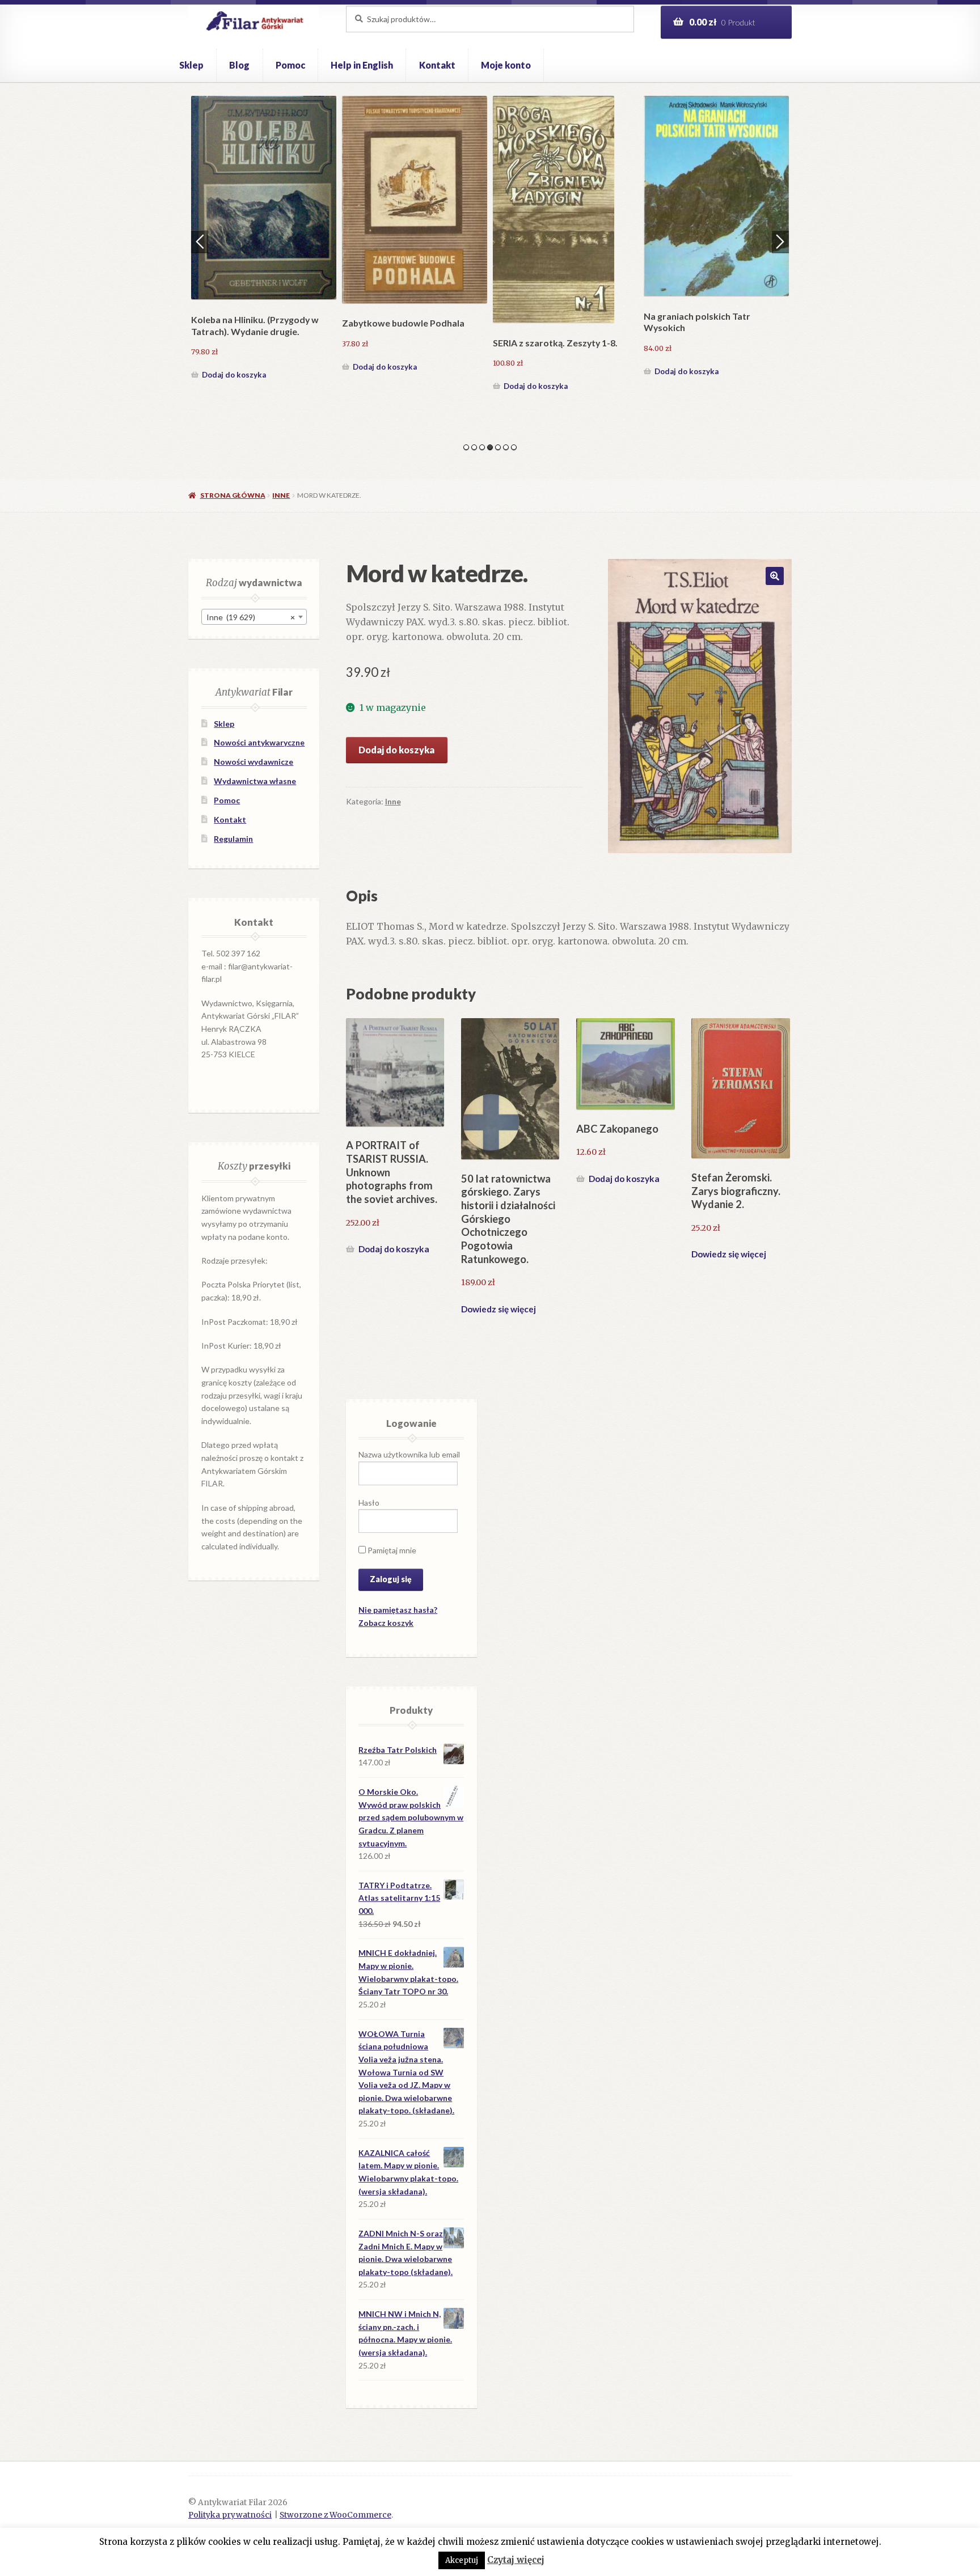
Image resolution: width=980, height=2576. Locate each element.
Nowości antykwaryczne (259, 742)
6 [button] (506, 447)
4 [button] (490, 447)
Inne (281, 495)
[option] (264, 238)
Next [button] (780, 241)
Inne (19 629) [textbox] (251, 617)
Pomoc (290, 65)
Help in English (362, 65)
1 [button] (466, 447)
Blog (239, 65)
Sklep (191, 65)
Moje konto (506, 65)
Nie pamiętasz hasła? (398, 1610)
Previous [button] (200, 241)
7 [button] (514, 447)
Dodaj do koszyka (234, 371)
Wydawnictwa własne (255, 781)
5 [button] (498, 447)
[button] (775, 576)
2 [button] (474, 447)
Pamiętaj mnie (391, 1550)
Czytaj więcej (516, 2560)
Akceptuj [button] (462, 2560)
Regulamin (233, 839)
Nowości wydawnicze (254, 762)
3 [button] (482, 447)
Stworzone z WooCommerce (335, 2515)
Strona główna (233, 495)
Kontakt (437, 65)
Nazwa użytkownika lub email (409, 1454)
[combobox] (254, 617)
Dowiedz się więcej (499, 1309)
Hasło (369, 1503)
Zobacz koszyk (386, 1623)
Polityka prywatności (230, 2515)
